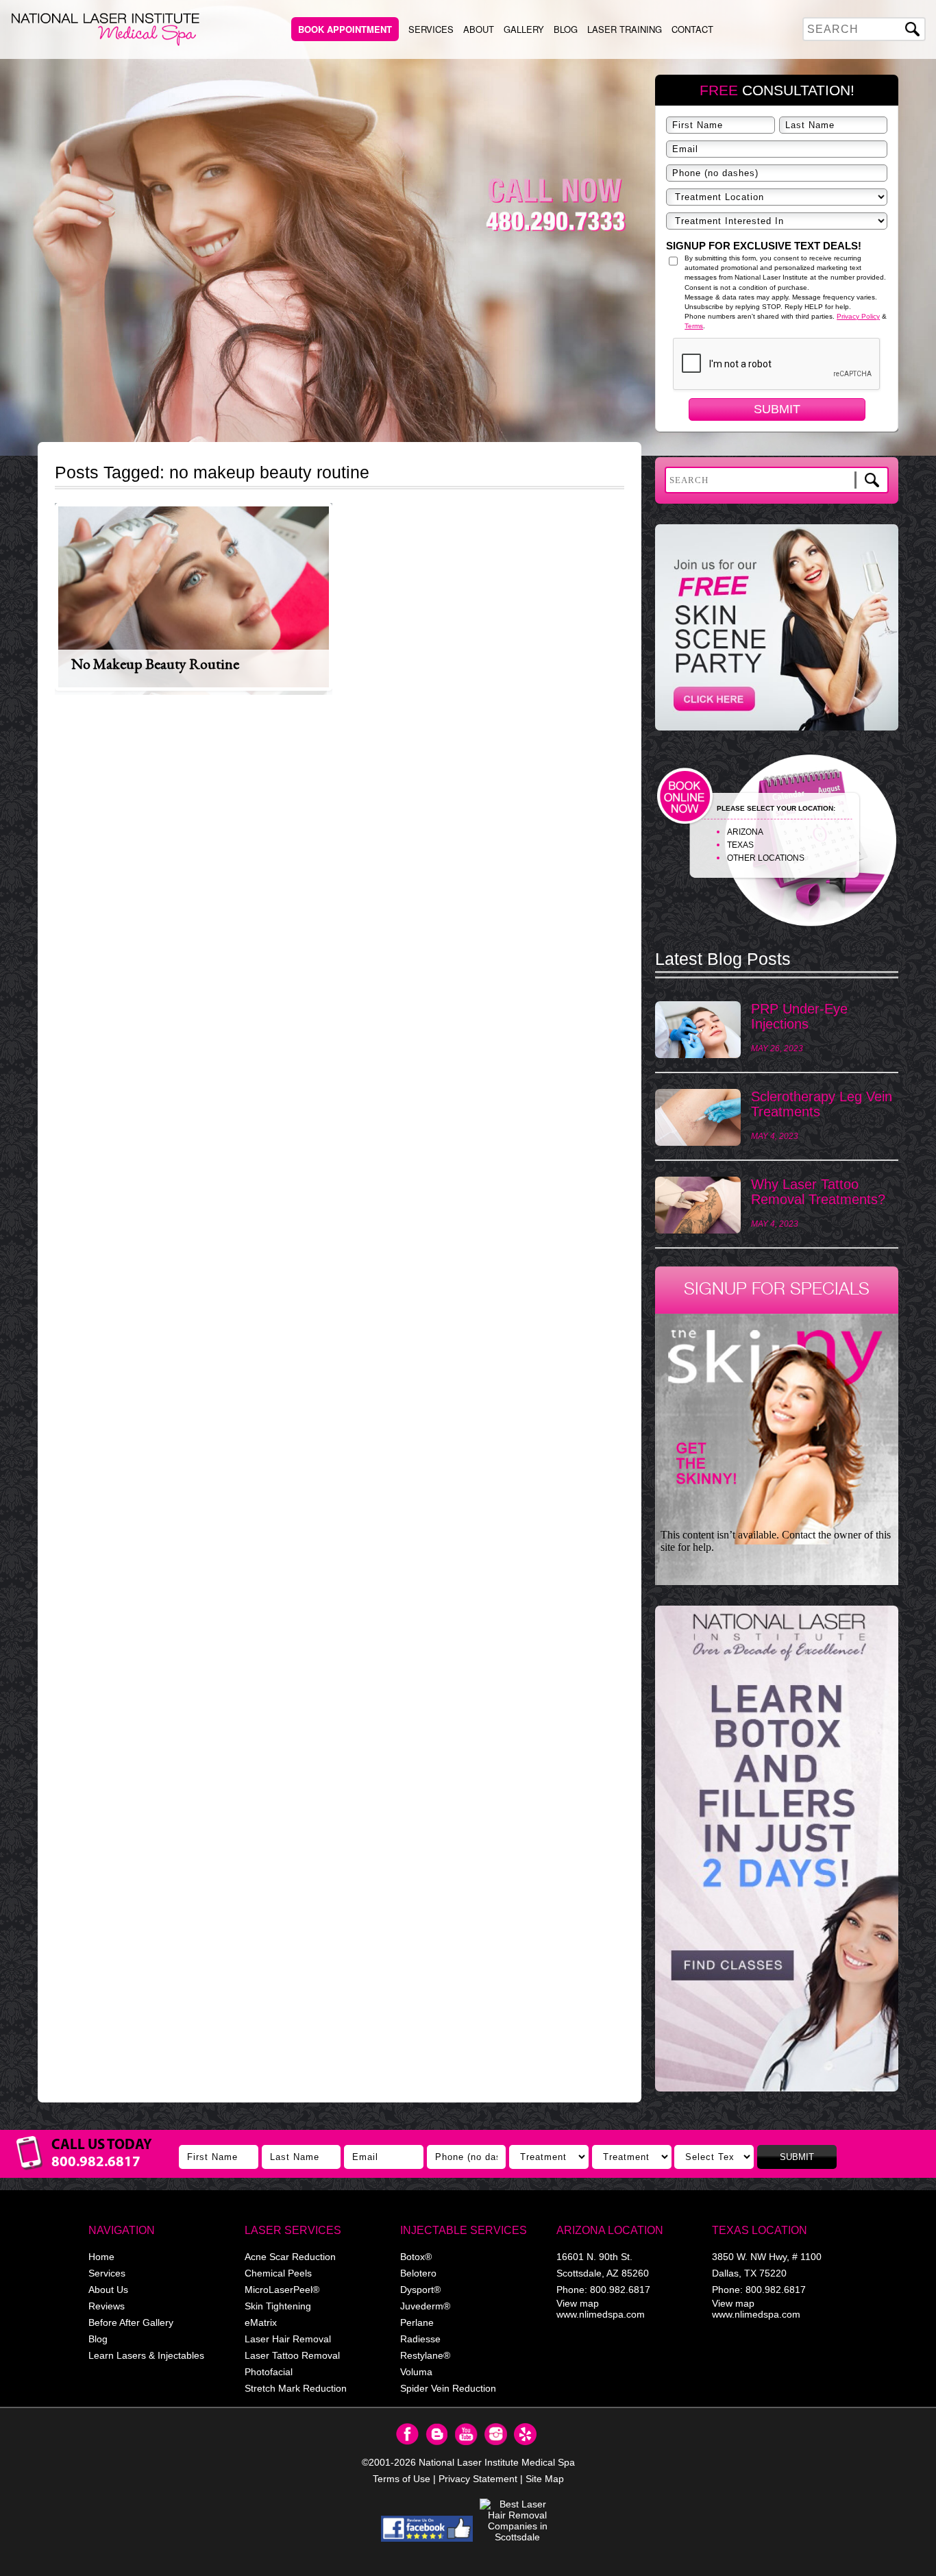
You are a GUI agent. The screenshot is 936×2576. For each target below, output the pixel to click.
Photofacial (269, 2372)
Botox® (416, 2257)
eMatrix (261, 2322)
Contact (692, 29)
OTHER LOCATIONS (766, 858)
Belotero (418, 2273)
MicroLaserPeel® (282, 2290)
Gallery (524, 29)
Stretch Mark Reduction (296, 2388)
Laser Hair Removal (288, 2339)
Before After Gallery (131, 2322)
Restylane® (425, 2355)
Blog (566, 29)
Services (431, 29)
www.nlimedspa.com (601, 2314)
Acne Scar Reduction (290, 2257)
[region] (777, 1855)
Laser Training (625, 29)
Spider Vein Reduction (448, 2388)
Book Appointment (345, 29)
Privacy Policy (858, 316)
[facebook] (427, 2529)
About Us (108, 2290)
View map (578, 2303)
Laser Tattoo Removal (292, 2355)
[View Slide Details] (777, 1849)
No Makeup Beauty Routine (155, 664)
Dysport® (420, 2290)
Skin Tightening (278, 2306)
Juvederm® (425, 2306)
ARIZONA (745, 832)
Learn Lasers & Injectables (146, 2355)
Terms (694, 326)
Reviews (107, 2306)
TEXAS (740, 845)
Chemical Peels (278, 2273)
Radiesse (420, 2339)
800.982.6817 (620, 2290)
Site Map (545, 2479)
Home (101, 2257)
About (479, 29)
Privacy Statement (478, 2479)
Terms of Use (402, 2479)
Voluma (416, 2372)
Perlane (417, 2322)
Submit (777, 409)
